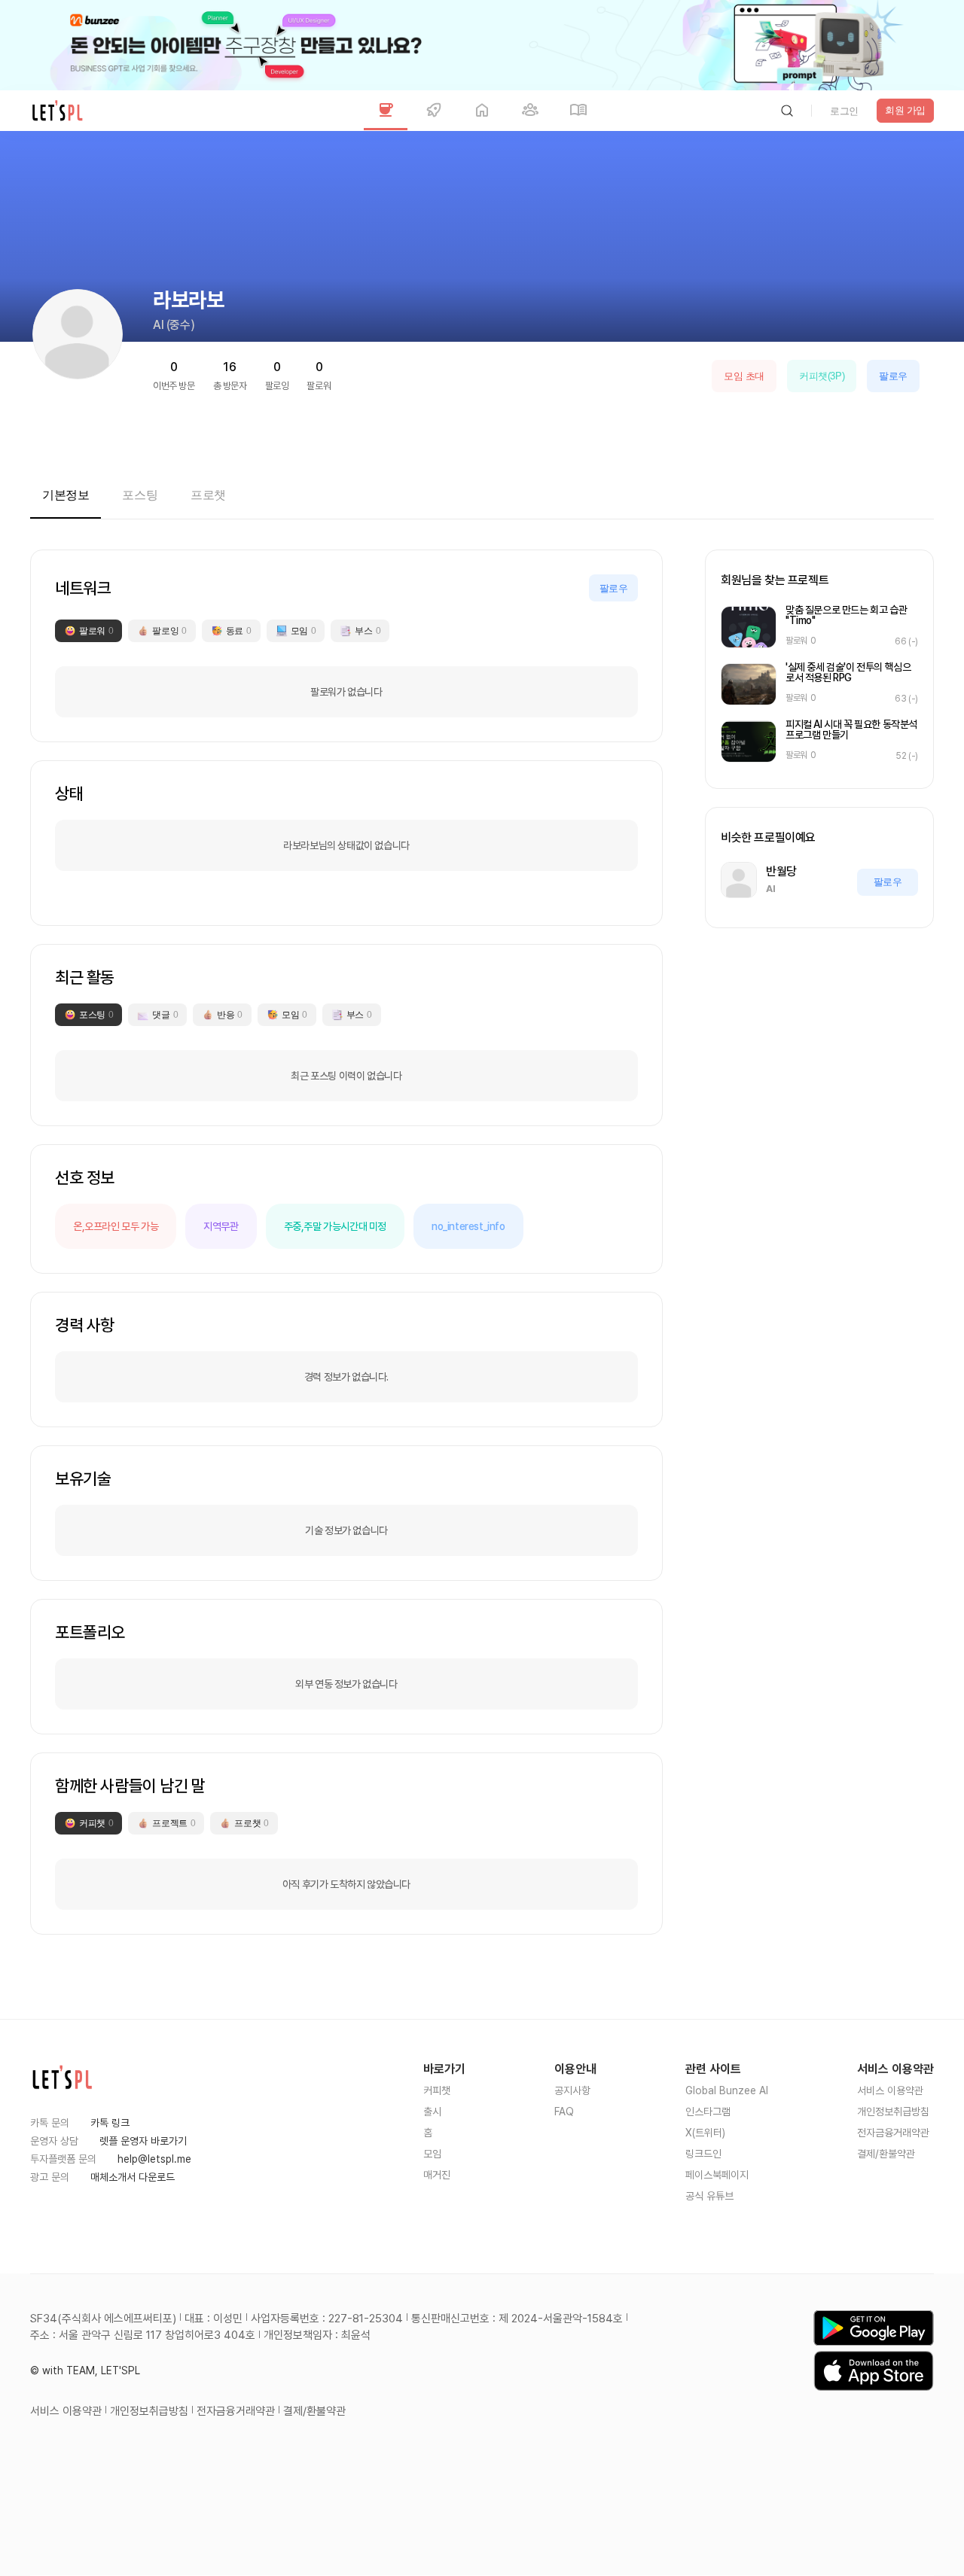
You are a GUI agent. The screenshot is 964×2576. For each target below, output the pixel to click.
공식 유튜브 (709, 2196)
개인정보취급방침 (893, 2112)
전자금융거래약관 (893, 2133)
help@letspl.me (154, 2159)
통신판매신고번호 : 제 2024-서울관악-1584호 (517, 2319)
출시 (432, 2112)
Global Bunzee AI (727, 2090)
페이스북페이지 (717, 2175)
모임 (432, 2154)
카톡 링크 (110, 2123)
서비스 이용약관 (890, 2090)
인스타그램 (708, 2112)
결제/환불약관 (886, 2154)
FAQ (564, 2112)
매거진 (437, 2175)
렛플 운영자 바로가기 (143, 2141)
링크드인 (703, 2154)
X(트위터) (705, 2133)
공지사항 (572, 2090)
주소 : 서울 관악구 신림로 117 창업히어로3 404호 (143, 2335)
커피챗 (437, 2090)
